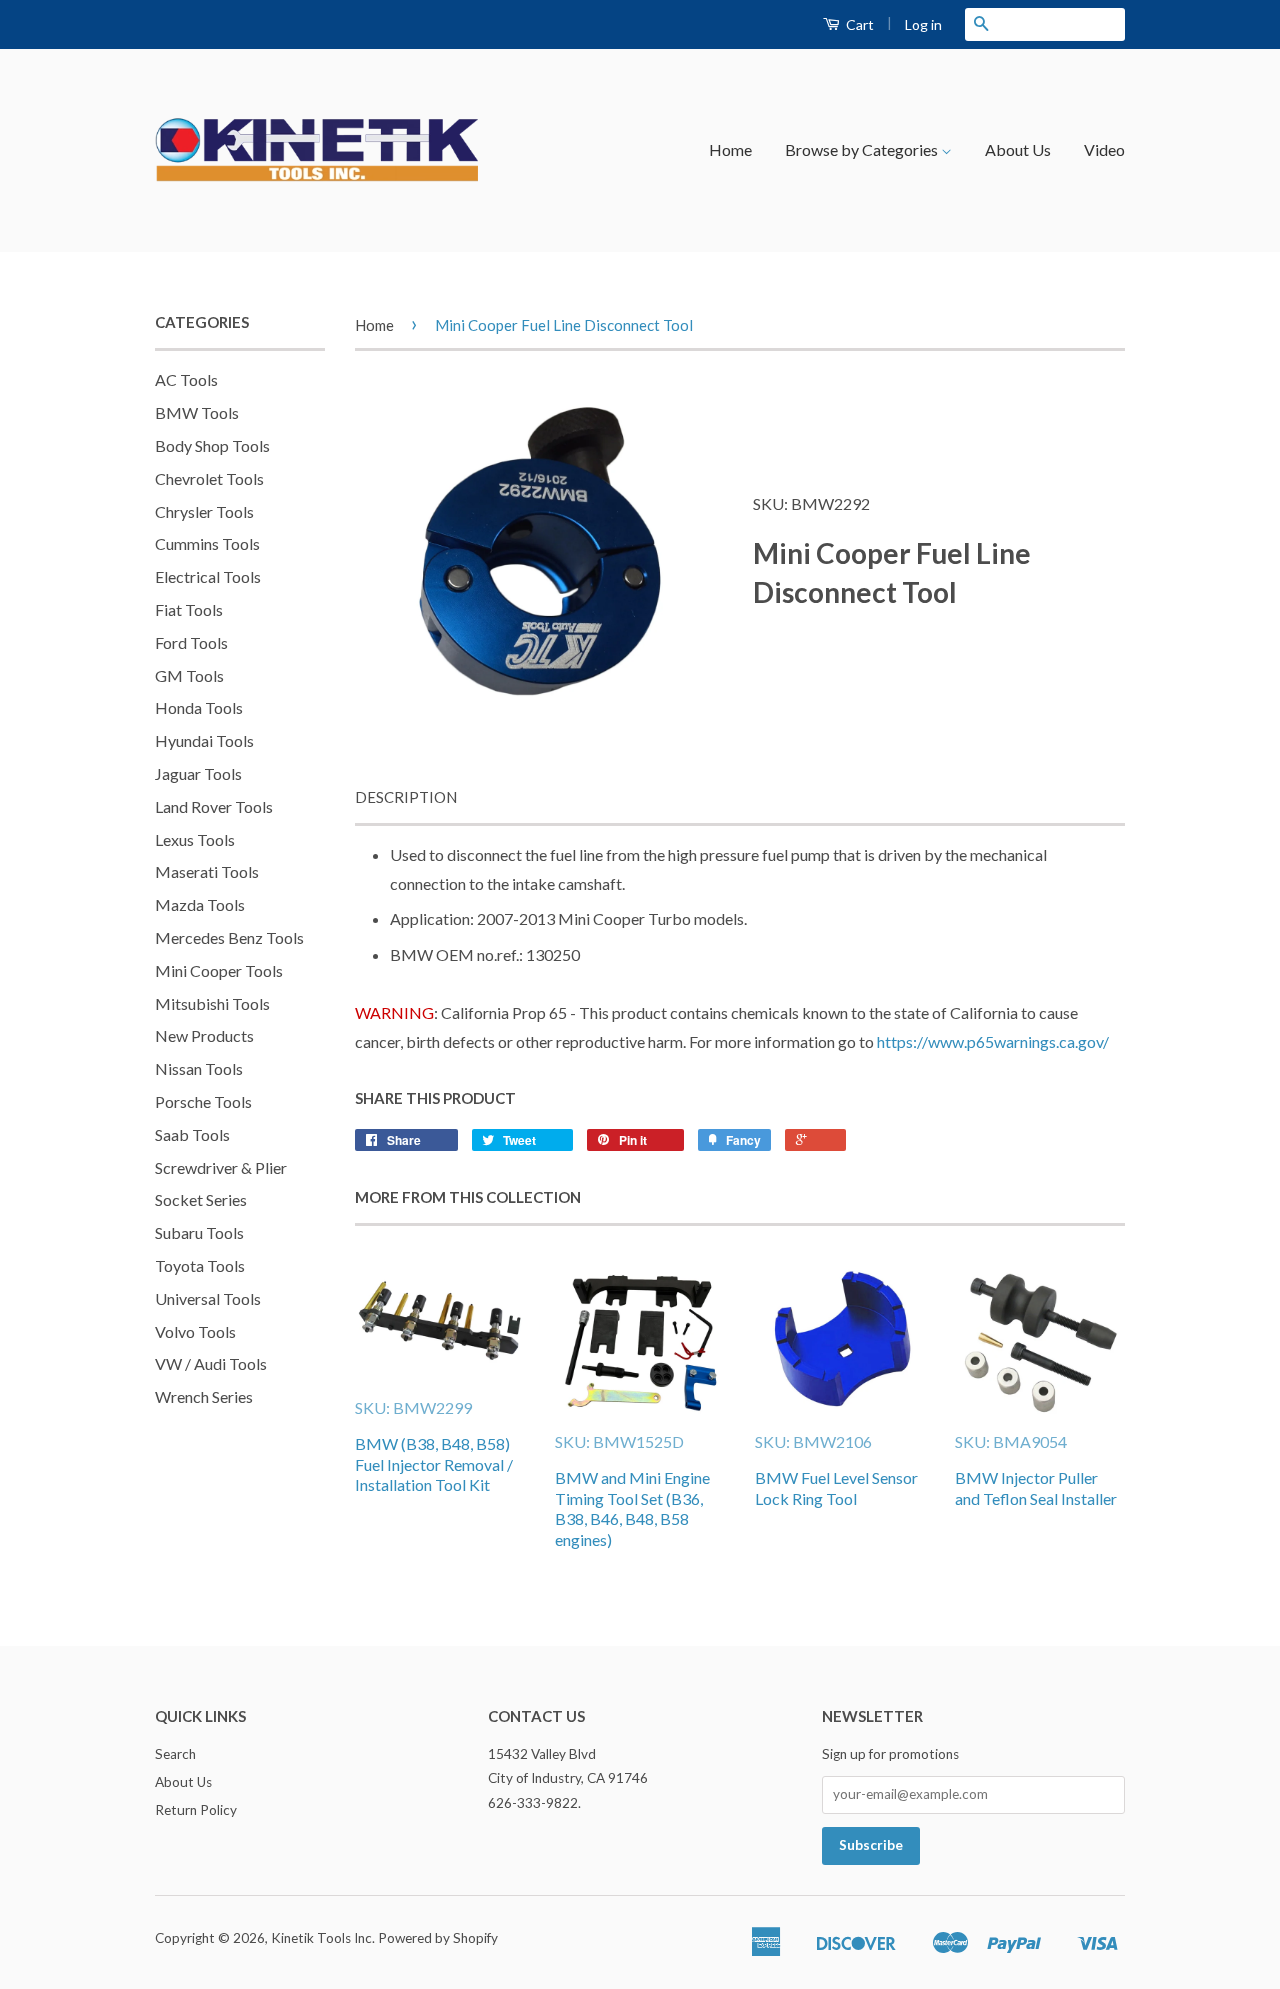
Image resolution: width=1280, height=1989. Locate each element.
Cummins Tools (207, 543)
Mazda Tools (200, 904)
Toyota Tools (200, 1265)
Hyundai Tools (204, 740)
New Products (204, 1035)
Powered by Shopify (438, 1938)
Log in (923, 24)
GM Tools (189, 675)
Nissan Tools (199, 1068)
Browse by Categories (863, 149)
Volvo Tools (195, 1331)
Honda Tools (199, 707)
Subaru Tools (199, 1232)
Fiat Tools (189, 609)
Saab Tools (192, 1134)
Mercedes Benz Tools (229, 937)
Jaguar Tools (198, 773)
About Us (1018, 149)
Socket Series (201, 1199)
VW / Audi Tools (211, 1363)
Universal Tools (208, 1298)
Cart (858, 24)
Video (1104, 149)
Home (730, 149)
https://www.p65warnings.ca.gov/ (993, 1041)
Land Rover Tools (214, 806)
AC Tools (186, 379)
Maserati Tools (207, 871)
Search (175, 1754)
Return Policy (196, 1810)
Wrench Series (204, 1396)
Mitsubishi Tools (212, 1003)
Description (406, 797)
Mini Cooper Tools (219, 970)
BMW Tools (197, 412)
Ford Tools (191, 642)
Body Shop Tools (212, 445)
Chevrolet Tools (209, 478)
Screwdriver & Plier (221, 1167)
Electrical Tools (208, 576)
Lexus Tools (195, 839)
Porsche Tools (203, 1101)
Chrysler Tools (204, 511)
